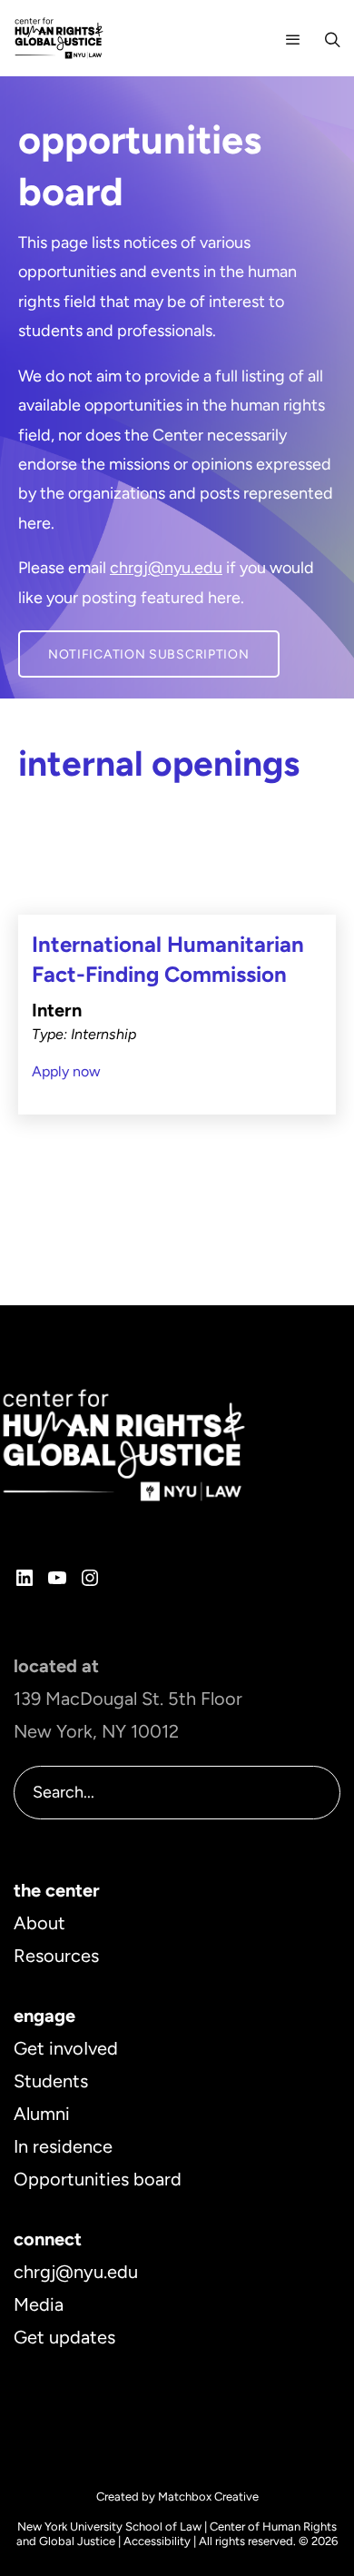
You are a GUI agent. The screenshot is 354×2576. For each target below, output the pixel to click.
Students (51, 2081)
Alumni (42, 2114)
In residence (63, 2146)
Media (39, 2304)
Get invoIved (66, 2048)
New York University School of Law (109, 2526)
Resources (56, 1956)
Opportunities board (98, 2179)
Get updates (64, 2337)
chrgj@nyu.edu (166, 568)
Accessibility (157, 2541)
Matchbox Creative (208, 2497)
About (39, 1923)
